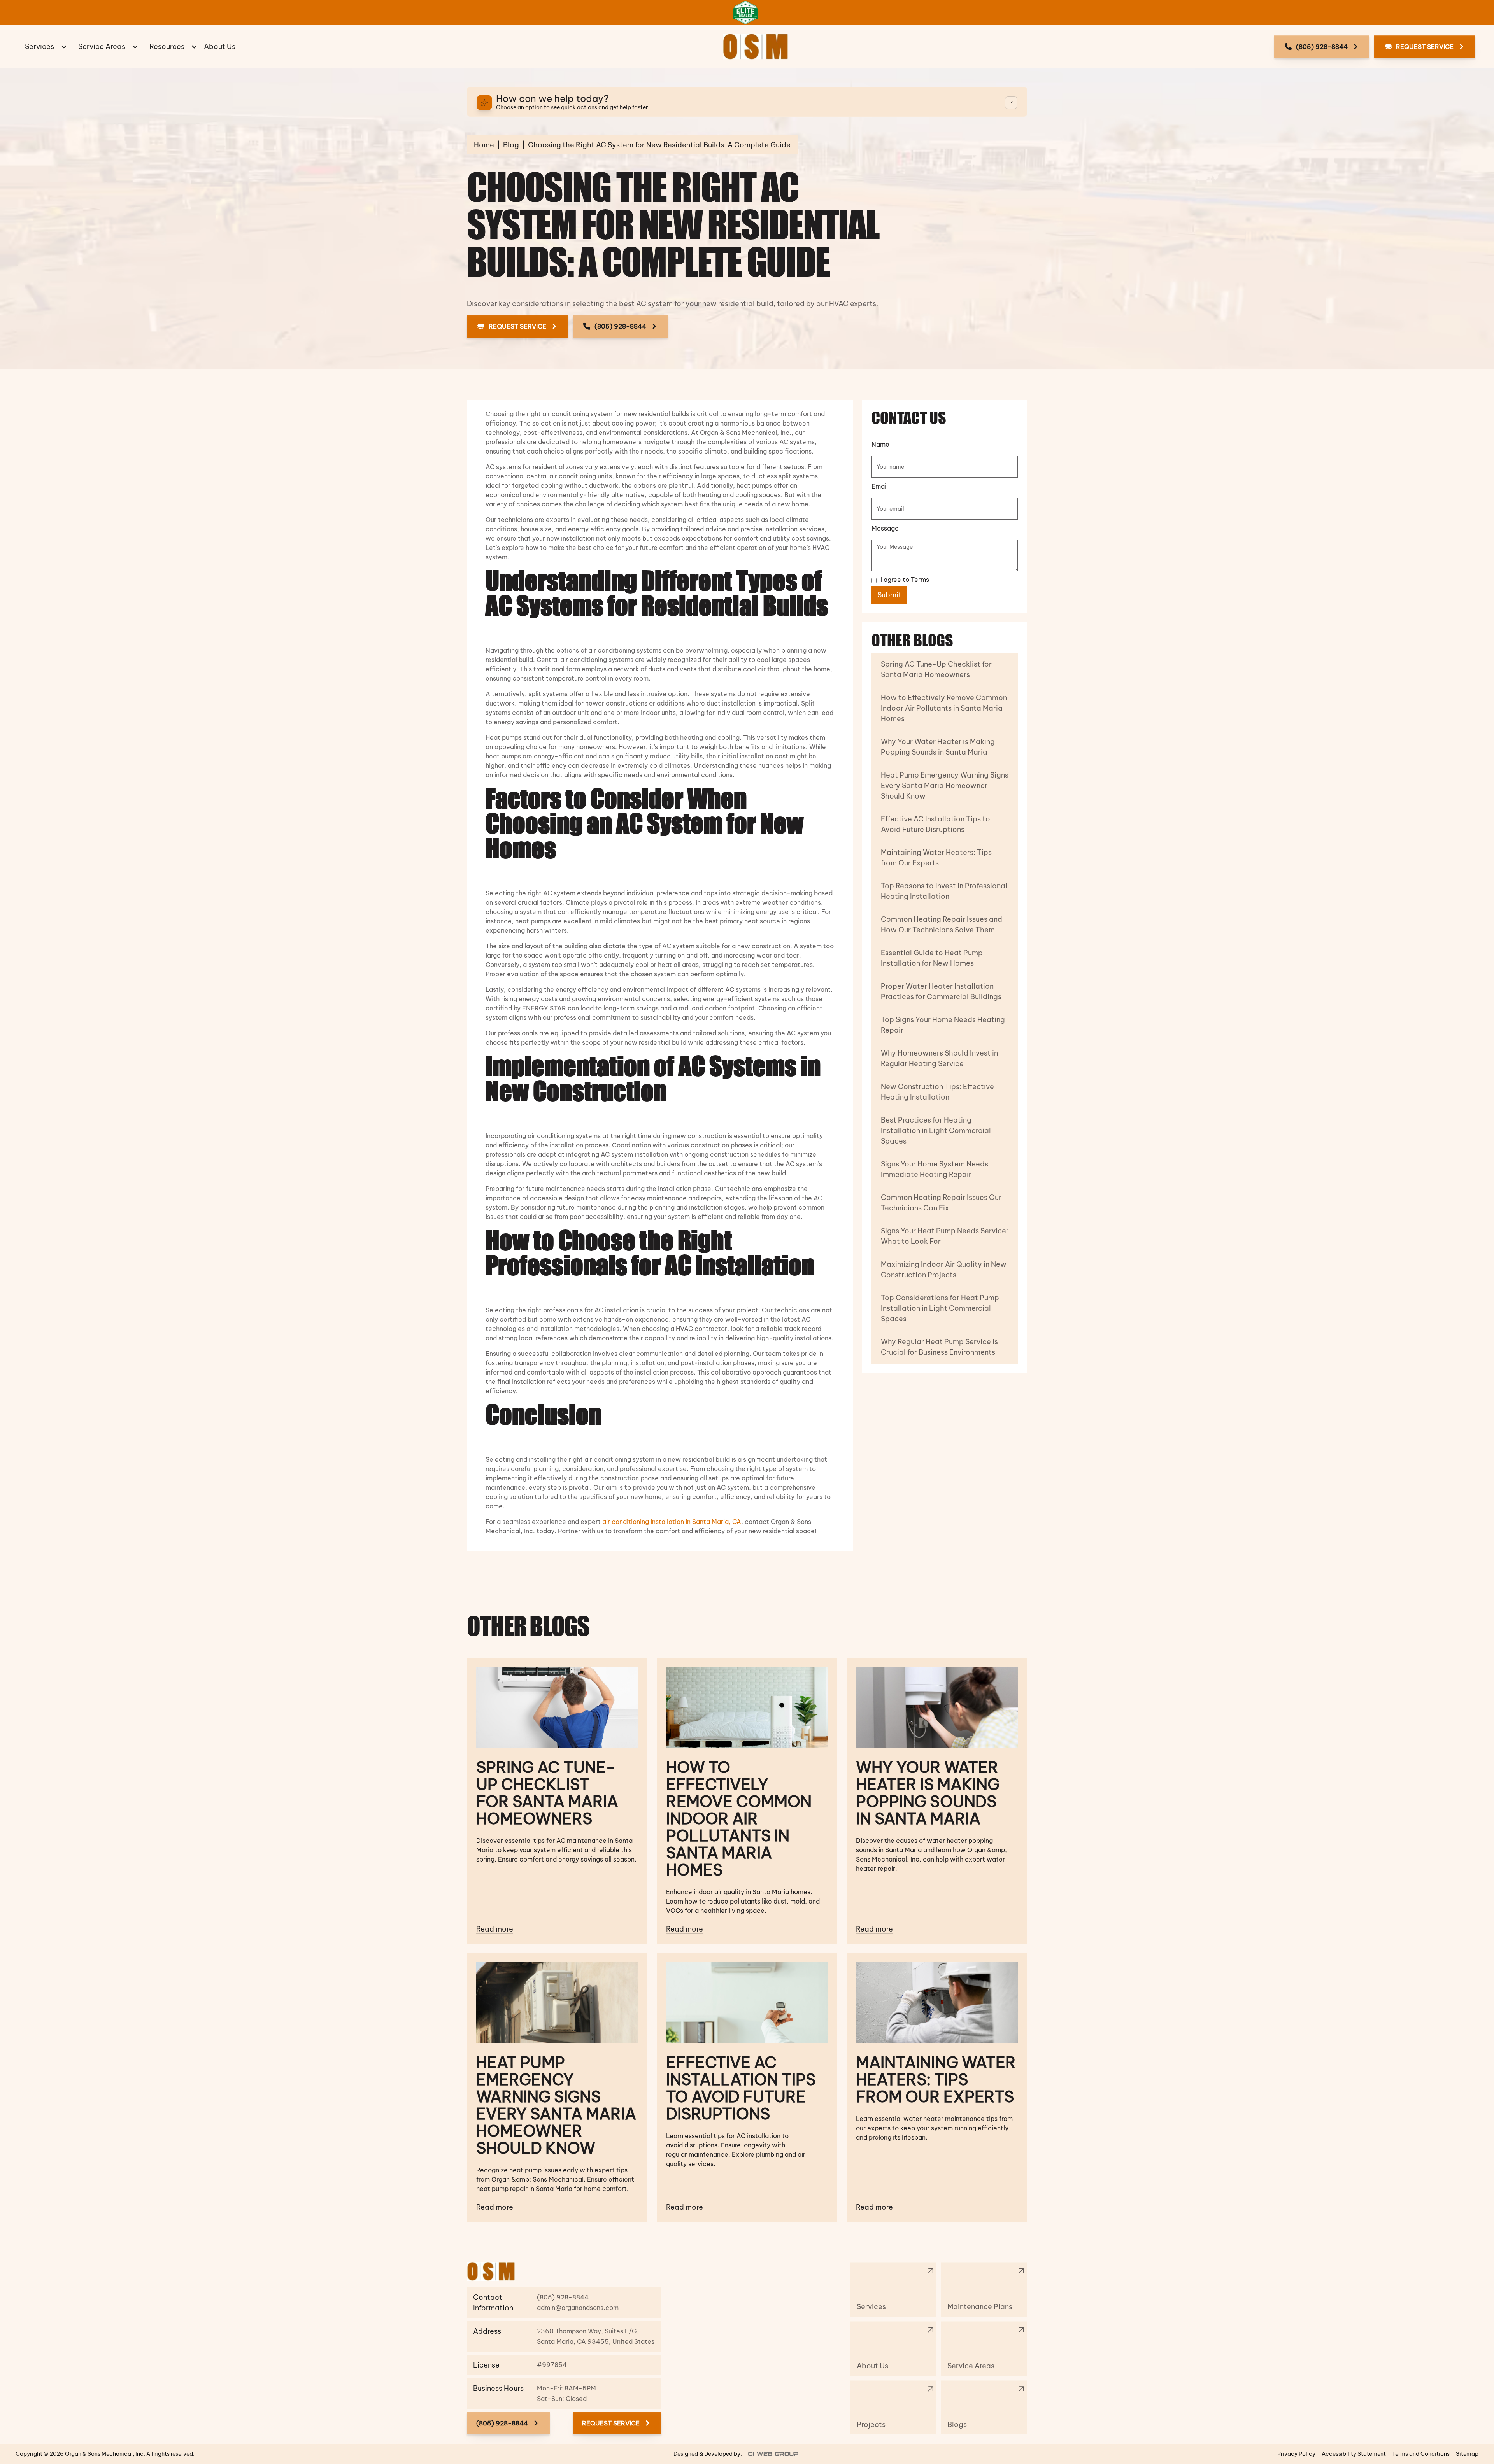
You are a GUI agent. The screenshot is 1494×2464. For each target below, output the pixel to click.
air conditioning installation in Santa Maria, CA (672, 1522)
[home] (756, 47)
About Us (220, 46)
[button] (45, 46)
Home (484, 145)
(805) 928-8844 (564, 2297)
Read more (495, 1929)
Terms (920, 580)
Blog (511, 145)
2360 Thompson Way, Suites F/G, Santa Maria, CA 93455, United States (596, 2336)
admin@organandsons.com (578, 2308)
